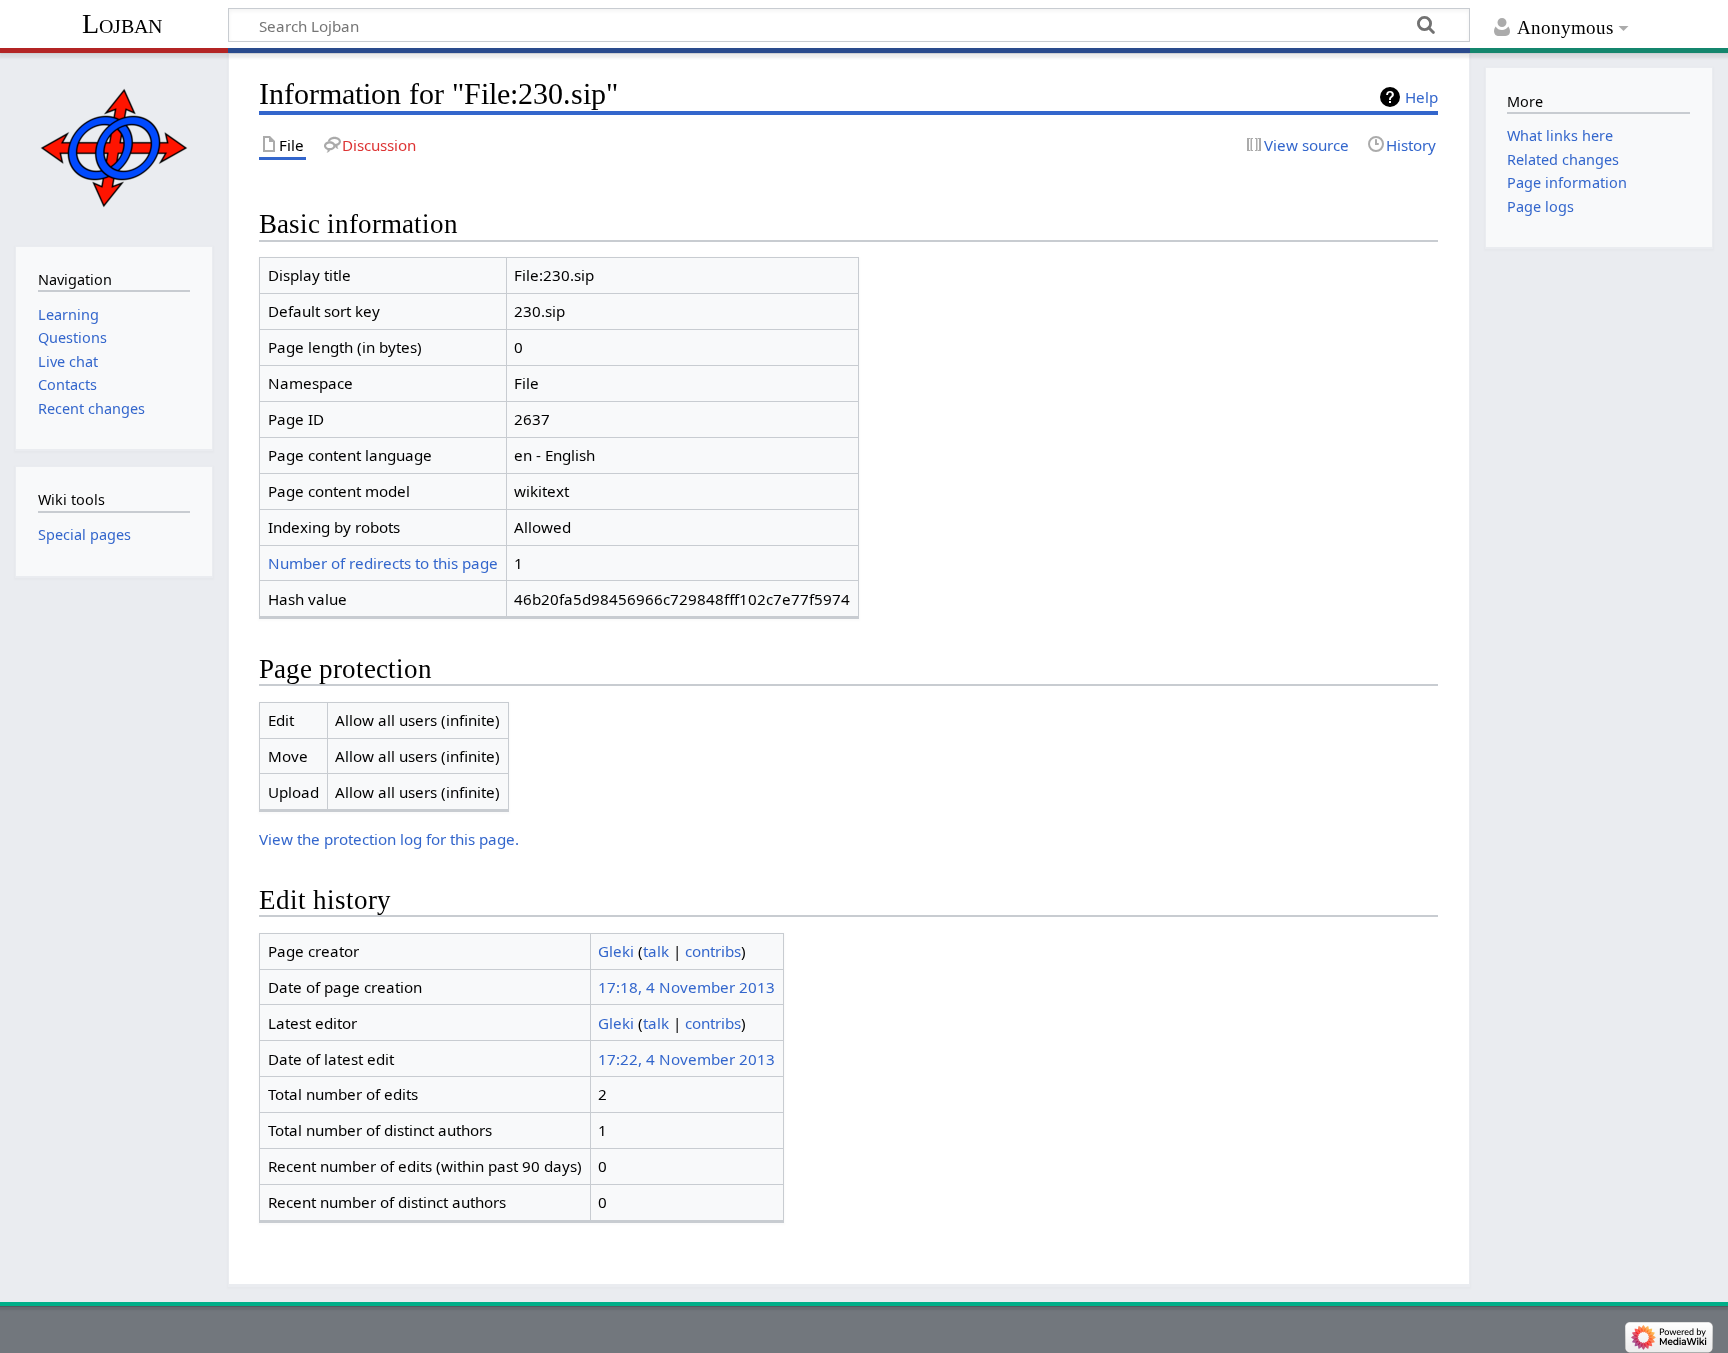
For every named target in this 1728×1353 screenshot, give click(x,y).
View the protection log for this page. (389, 839)
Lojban (122, 23)
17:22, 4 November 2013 (686, 1059)
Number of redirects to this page (383, 563)
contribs (713, 951)
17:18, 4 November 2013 (686, 987)
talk (656, 951)
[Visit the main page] (113, 147)
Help (1421, 97)
